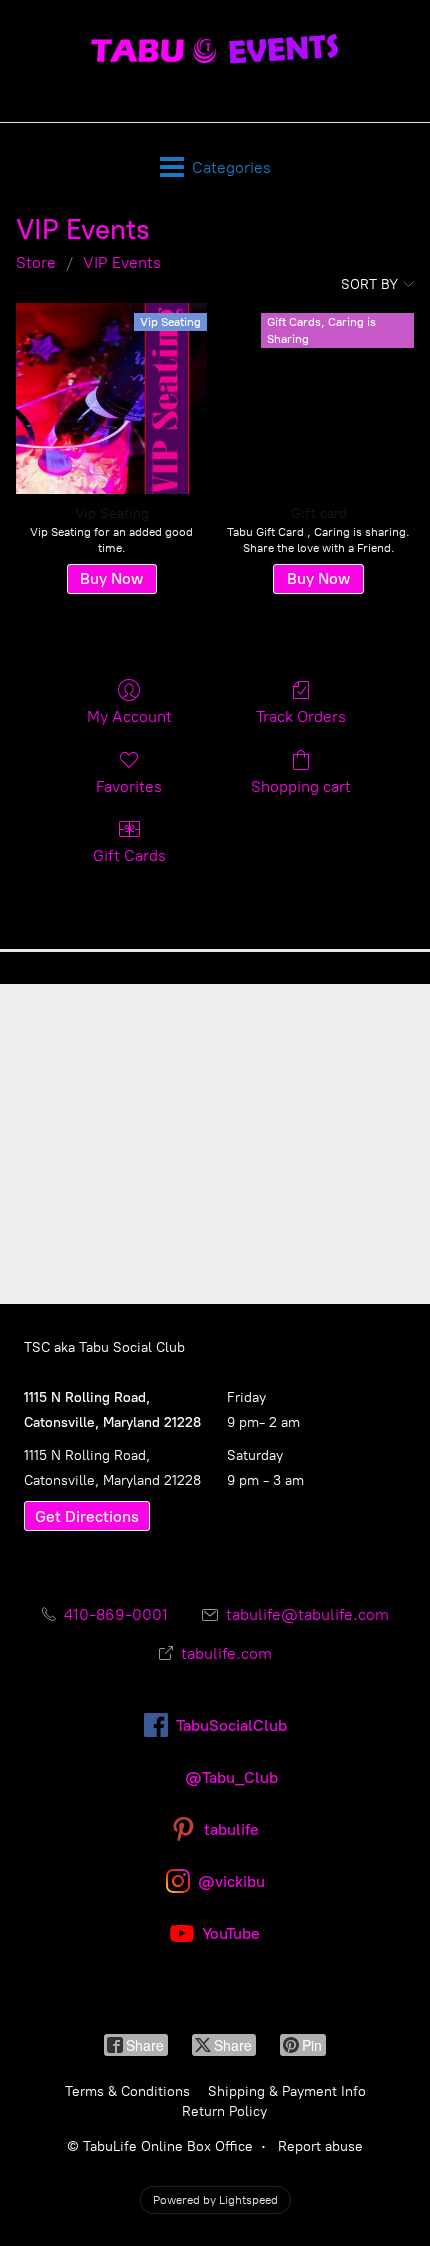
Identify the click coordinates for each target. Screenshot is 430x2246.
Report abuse (320, 2146)
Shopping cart (301, 786)
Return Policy (224, 2111)
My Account (129, 716)
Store (36, 262)
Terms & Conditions (127, 2091)
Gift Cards (129, 855)
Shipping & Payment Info (287, 2091)
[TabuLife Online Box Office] (214, 51)
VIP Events (122, 262)
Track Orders (301, 716)
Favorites (129, 786)
